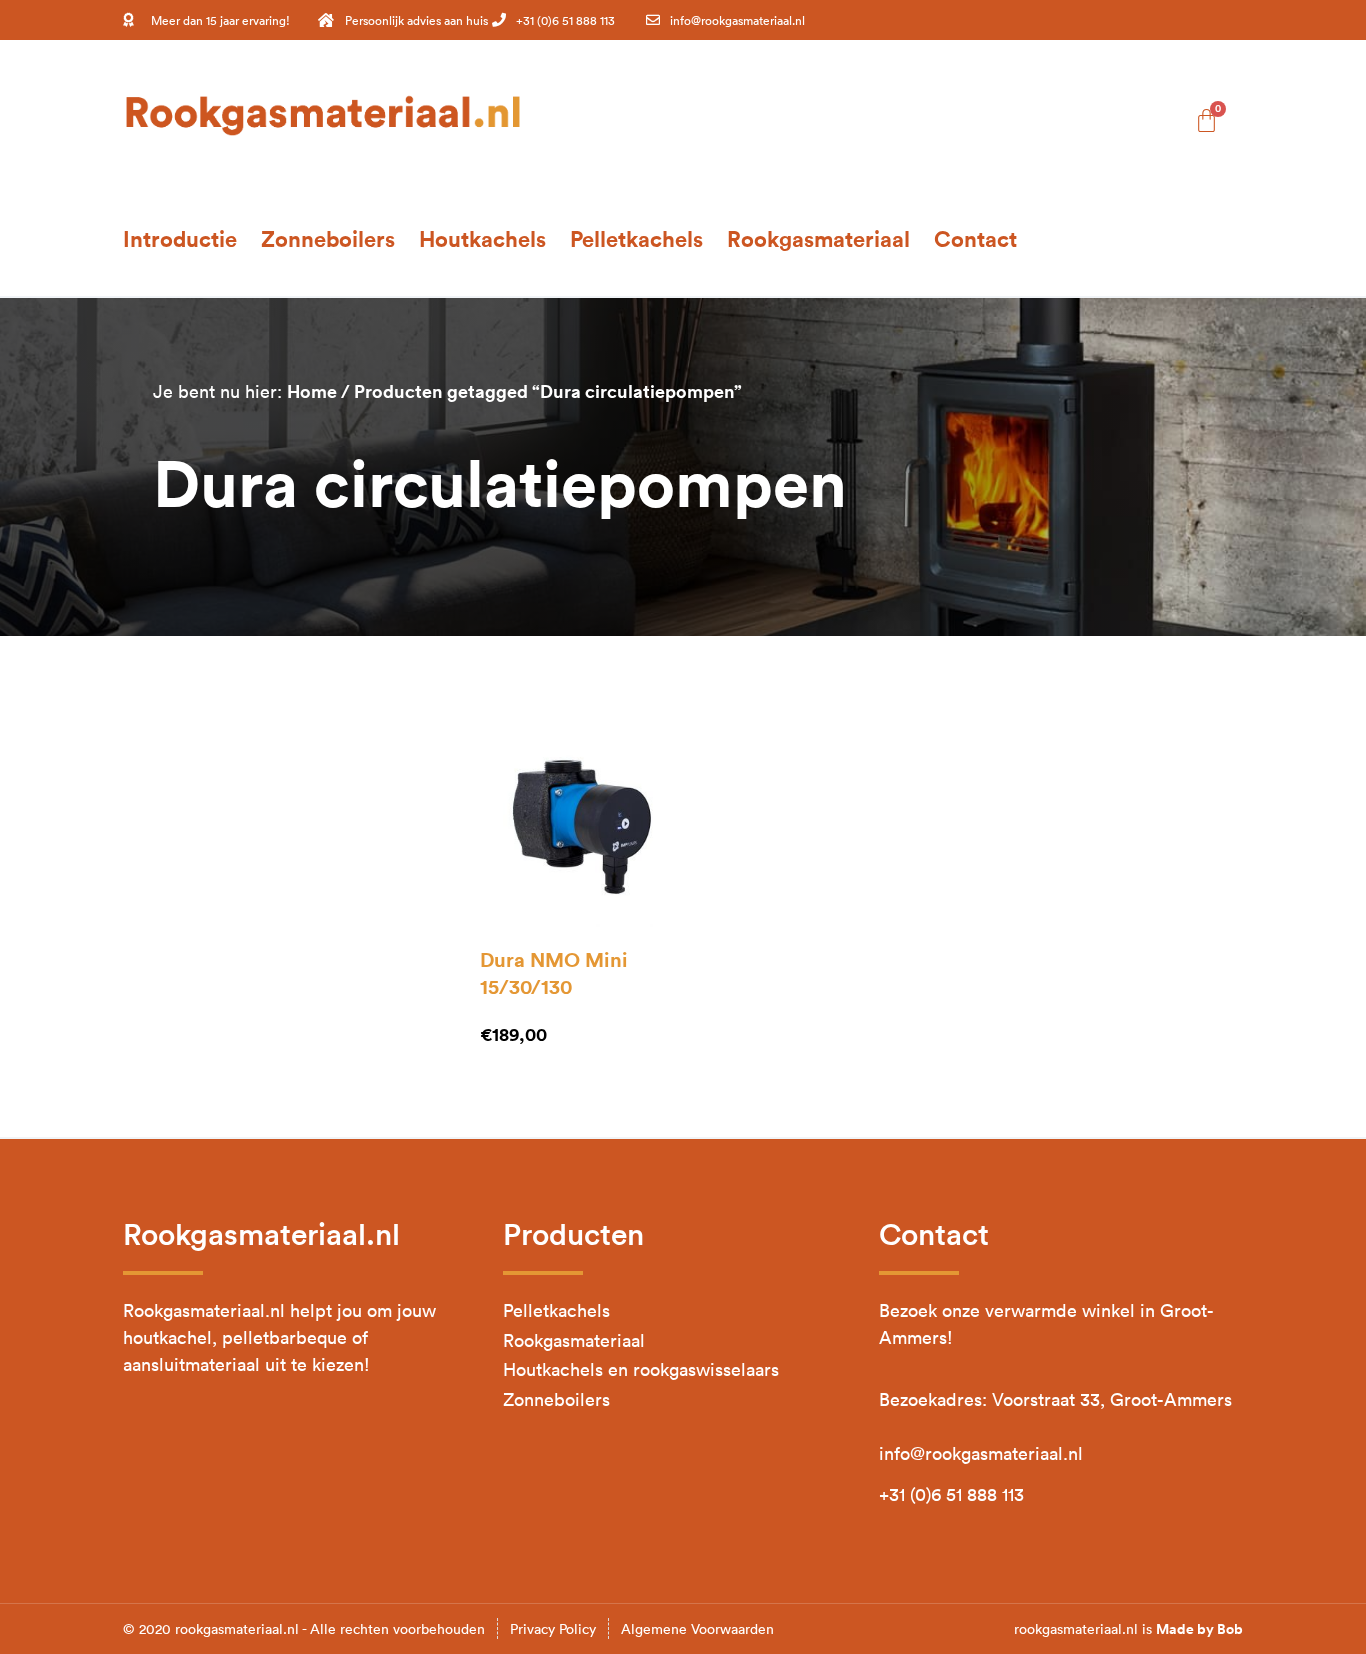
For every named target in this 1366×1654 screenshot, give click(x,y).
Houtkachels (482, 238)
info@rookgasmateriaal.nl (981, 1453)
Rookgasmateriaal (818, 238)
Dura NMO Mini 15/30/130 (554, 972)
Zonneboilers (328, 238)
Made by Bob (1199, 1629)
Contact (975, 238)
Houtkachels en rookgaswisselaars (641, 1369)
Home (312, 391)
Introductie (180, 238)
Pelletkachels (636, 238)
